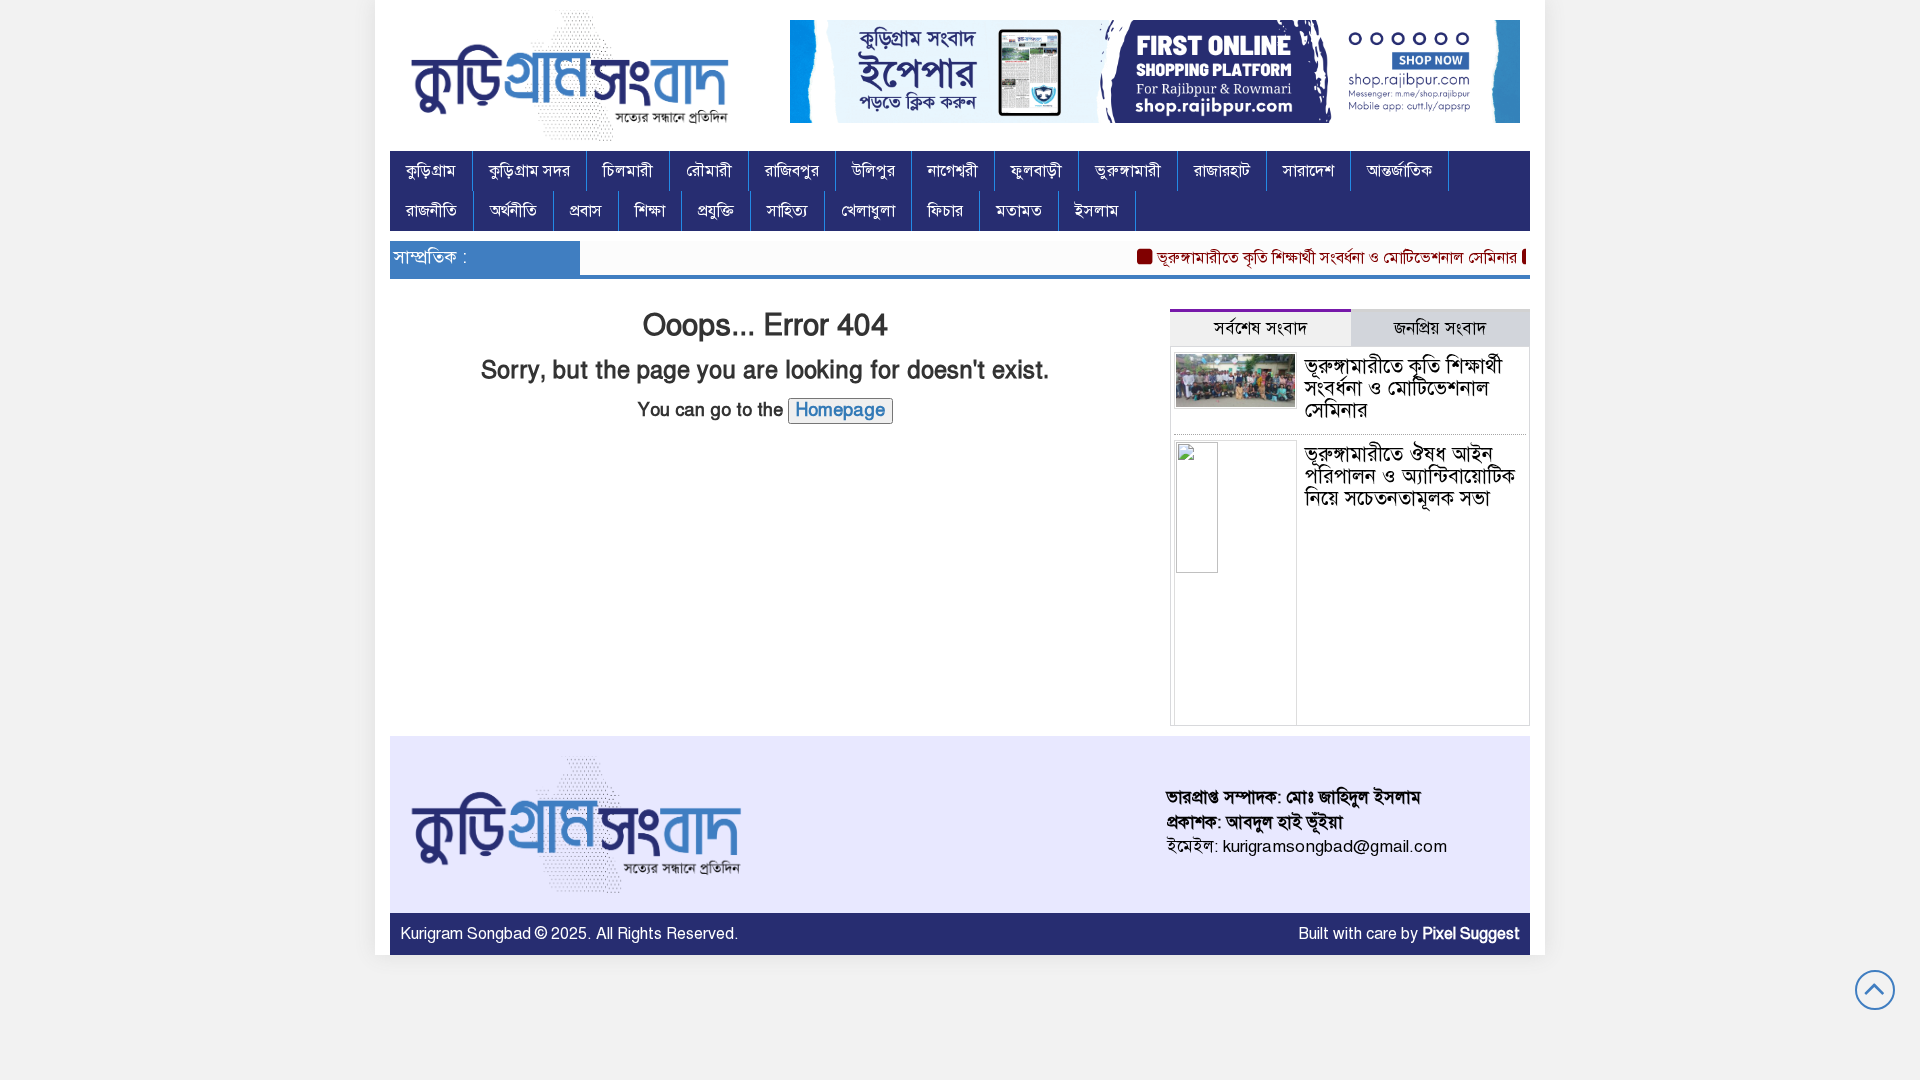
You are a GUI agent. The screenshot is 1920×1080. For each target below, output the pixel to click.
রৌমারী (709, 171)
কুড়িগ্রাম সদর (529, 171)
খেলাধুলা (868, 211)
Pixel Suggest (1471, 934)
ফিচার (945, 211)
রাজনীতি (431, 211)
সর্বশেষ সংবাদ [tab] (1260, 328)
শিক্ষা (650, 211)
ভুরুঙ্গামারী (1128, 171)
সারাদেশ (1308, 171)
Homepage (840, 410)
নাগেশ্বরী (953, 171)
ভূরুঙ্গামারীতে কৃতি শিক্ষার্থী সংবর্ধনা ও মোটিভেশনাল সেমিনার (1324, 258)
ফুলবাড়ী (1036, 171)
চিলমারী (628, 171)
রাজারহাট (1222, 171)
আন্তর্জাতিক (1399, 171)
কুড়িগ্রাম (431, 171)
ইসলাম (1097, 211)
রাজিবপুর (792, 171)
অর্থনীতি (513, 211)
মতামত (1019, 211)
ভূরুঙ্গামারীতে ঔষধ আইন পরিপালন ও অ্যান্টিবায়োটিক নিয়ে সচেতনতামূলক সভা (1410, 476)
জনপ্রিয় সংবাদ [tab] (1440, 328)
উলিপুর (873, 171)
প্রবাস (586, 211)
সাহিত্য (787, 211)
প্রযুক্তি (716, 211)
